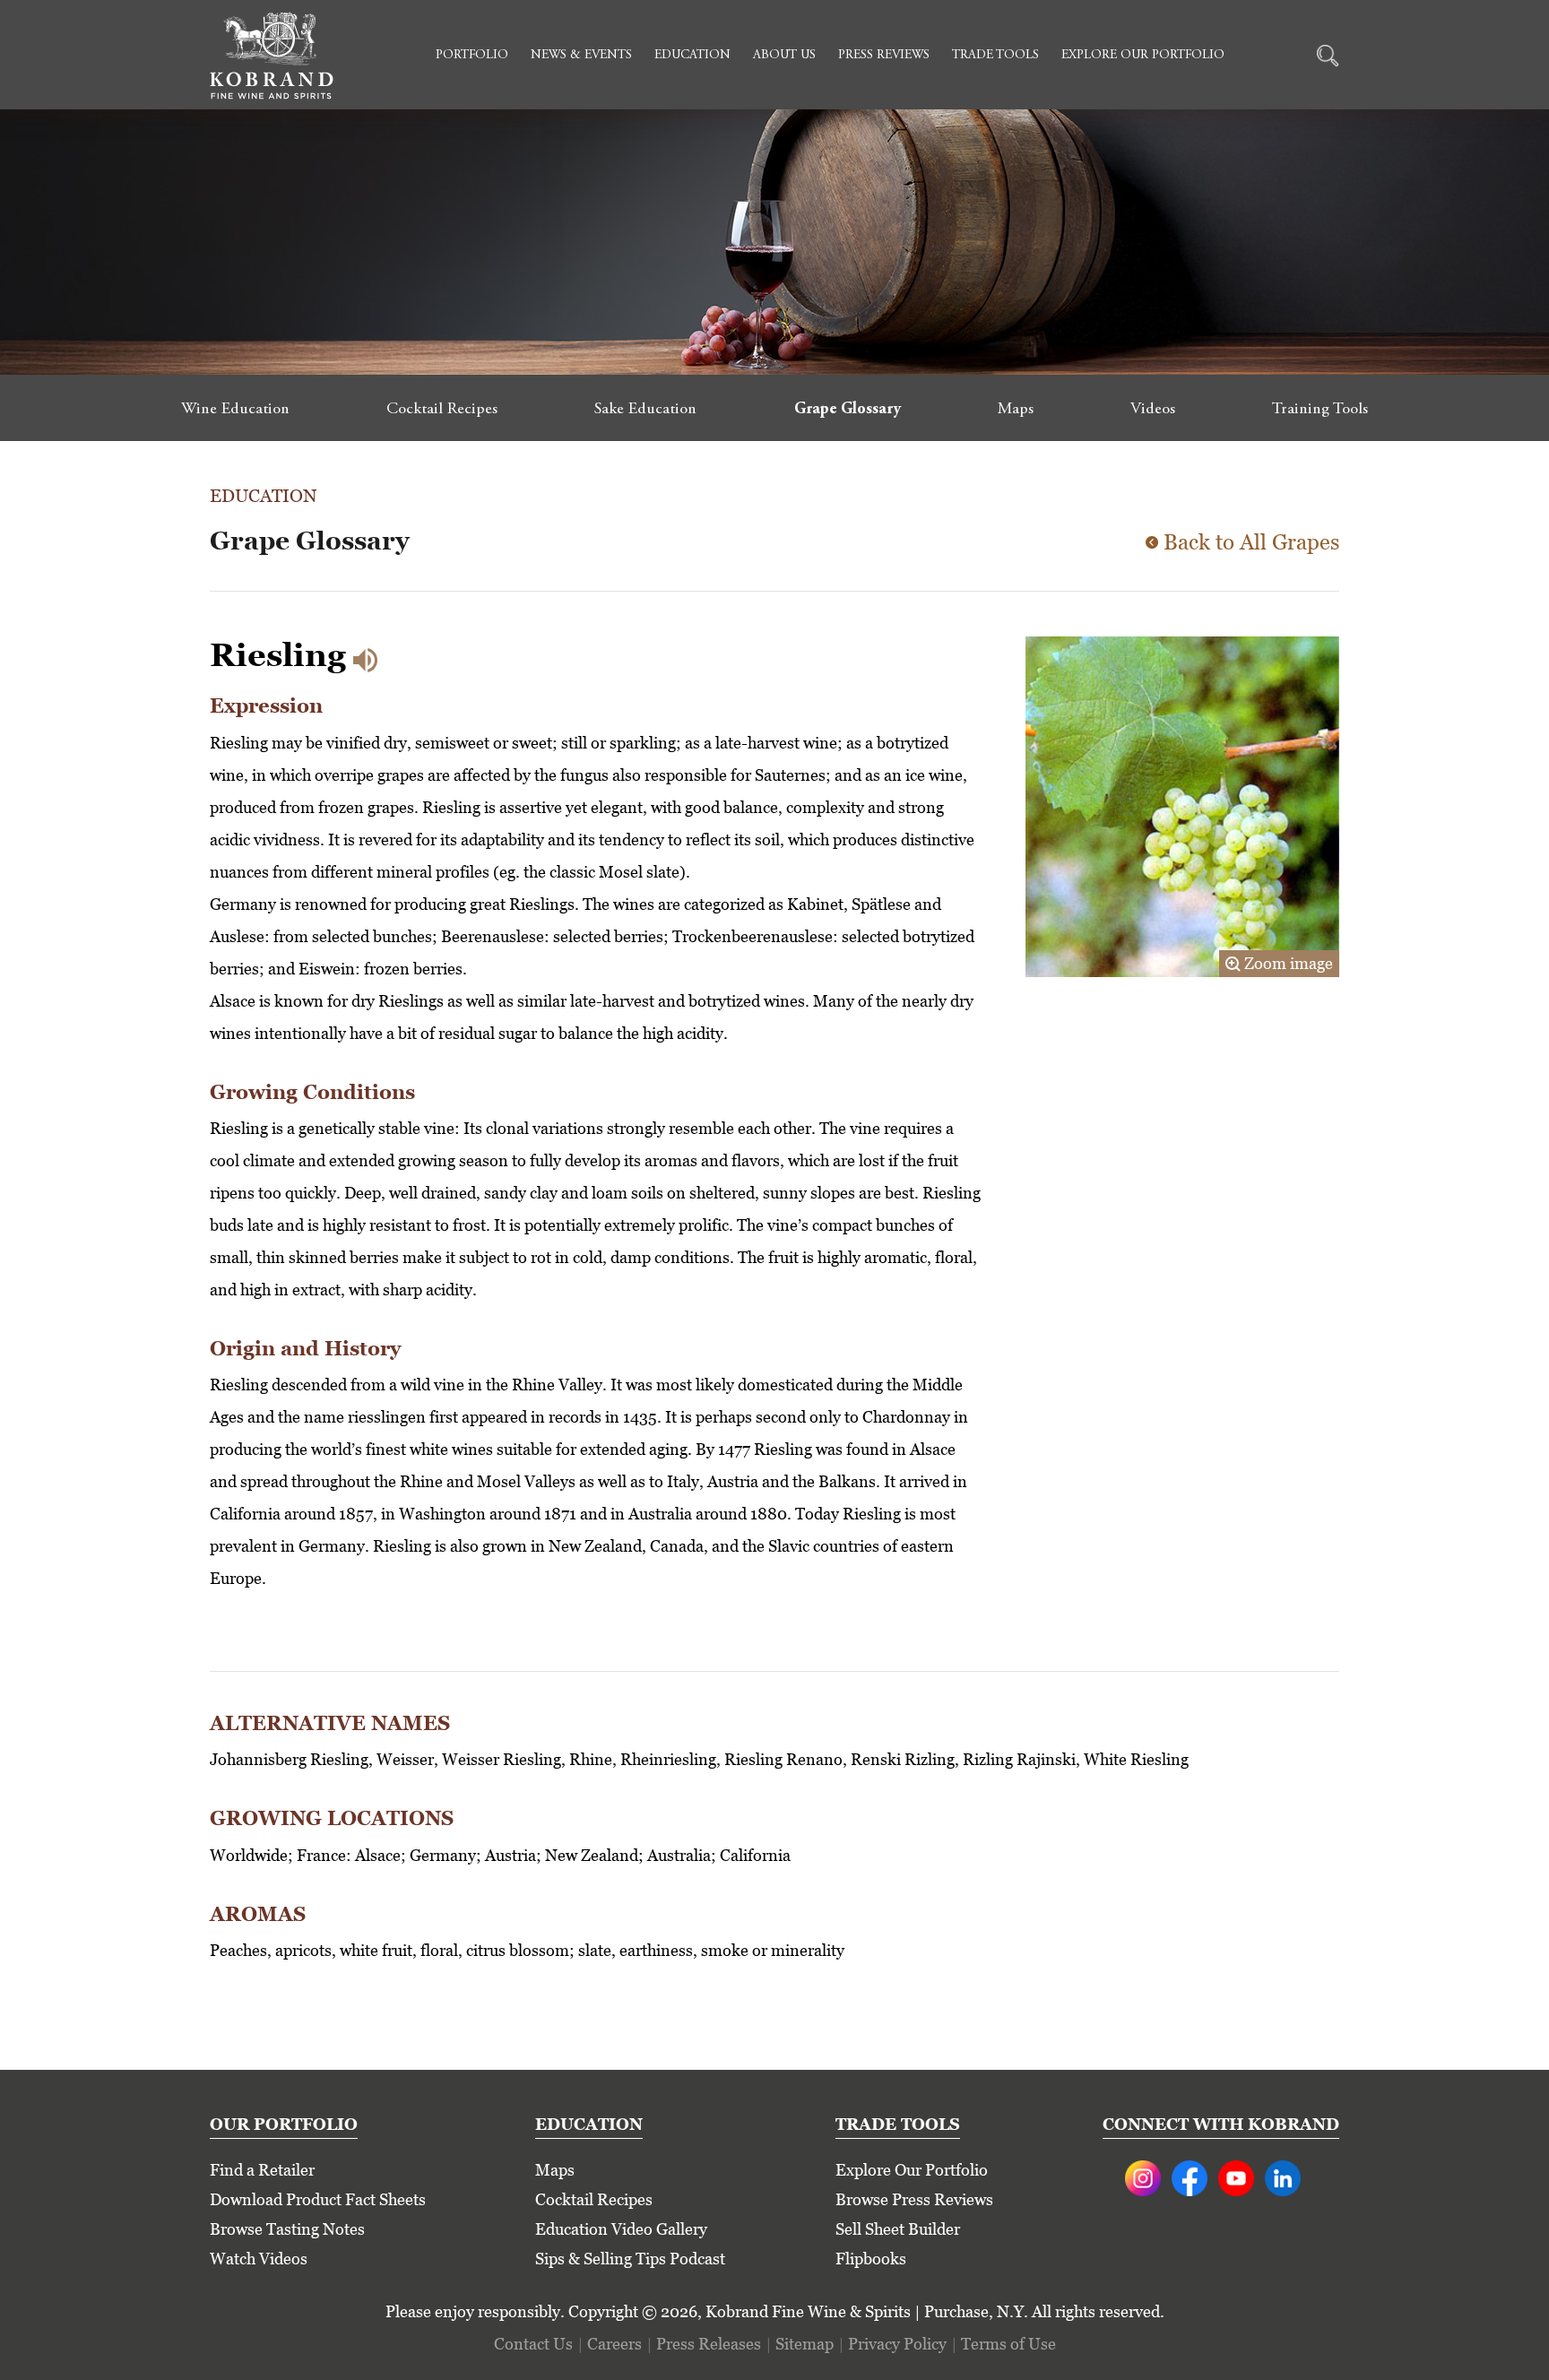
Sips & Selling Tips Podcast (630, 2259)
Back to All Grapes (1251, 542)
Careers (614, 2344)
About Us (784, 56)
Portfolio (472, 56)
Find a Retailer (262, 2170)
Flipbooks (871, 2259)
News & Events (581, 56)
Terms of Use (1008, 2344)
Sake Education (645, 410)
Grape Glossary (848, 410)
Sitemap (805, 2344)
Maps (1016, 410)
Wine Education (235, 410)
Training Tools (1320, 410)
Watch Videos (259, 2259)
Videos (1153, 410)
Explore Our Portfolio (1143, 56)
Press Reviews (884, 56)
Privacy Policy (897, 2344)
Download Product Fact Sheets (318, 2199)
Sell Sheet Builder (898, 2229)
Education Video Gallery (621, 2229)
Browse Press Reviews (914, 2199)
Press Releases (709, 2344)
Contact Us (533, 2344)
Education (692, 56)
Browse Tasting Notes (287, 2229)
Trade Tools (995, 56)
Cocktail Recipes (442, 410)
